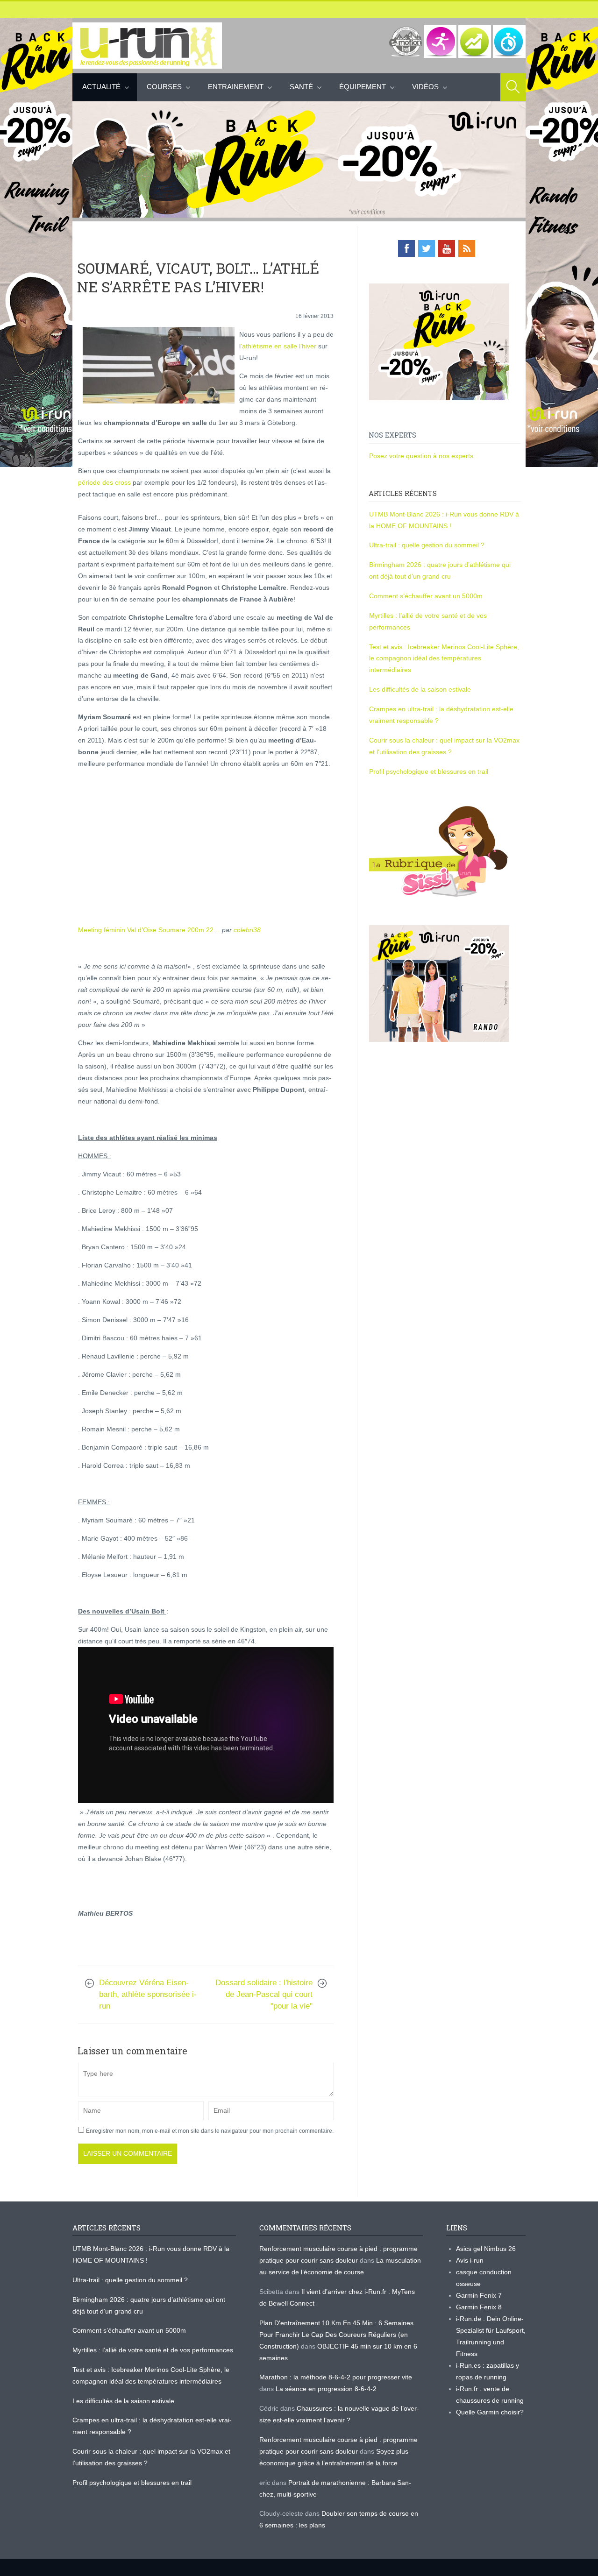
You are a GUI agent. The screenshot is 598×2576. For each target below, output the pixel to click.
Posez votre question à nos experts (421, 456)
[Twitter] (427, 248)
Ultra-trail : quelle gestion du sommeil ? (427, 545)
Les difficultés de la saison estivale (420, 689)
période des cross (104, 482)
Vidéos (425, 87)
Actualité (101, 87)
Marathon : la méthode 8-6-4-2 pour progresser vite (336, 2377)
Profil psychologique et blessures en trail (429, 771)
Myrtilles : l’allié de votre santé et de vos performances (154, 2350)
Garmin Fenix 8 (479, 2307)
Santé (301, 87)
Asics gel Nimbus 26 (486, 2249)
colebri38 (247, 930)
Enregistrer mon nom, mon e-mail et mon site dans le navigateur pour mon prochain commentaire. (210, 2131)
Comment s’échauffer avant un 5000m (427, 596)
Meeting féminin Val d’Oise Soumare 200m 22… (149, 930)
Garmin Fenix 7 (479, 2295)
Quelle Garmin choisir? (490, 2412)
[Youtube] (447, 248)
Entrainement (236, 87)
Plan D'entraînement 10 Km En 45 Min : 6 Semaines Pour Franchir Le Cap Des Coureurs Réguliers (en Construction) (336, 2335)
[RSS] (467, 248)
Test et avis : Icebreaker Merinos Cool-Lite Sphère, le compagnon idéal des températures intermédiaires (444, 658)
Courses (164, 87)
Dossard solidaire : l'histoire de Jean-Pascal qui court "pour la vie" (264, 1994)
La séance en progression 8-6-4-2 (326, 2389)
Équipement (363, 87)
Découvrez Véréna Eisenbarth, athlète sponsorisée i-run (148, 1994)
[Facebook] (406, 248)
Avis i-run (470, 2260)
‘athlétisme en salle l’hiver (278, 346)
